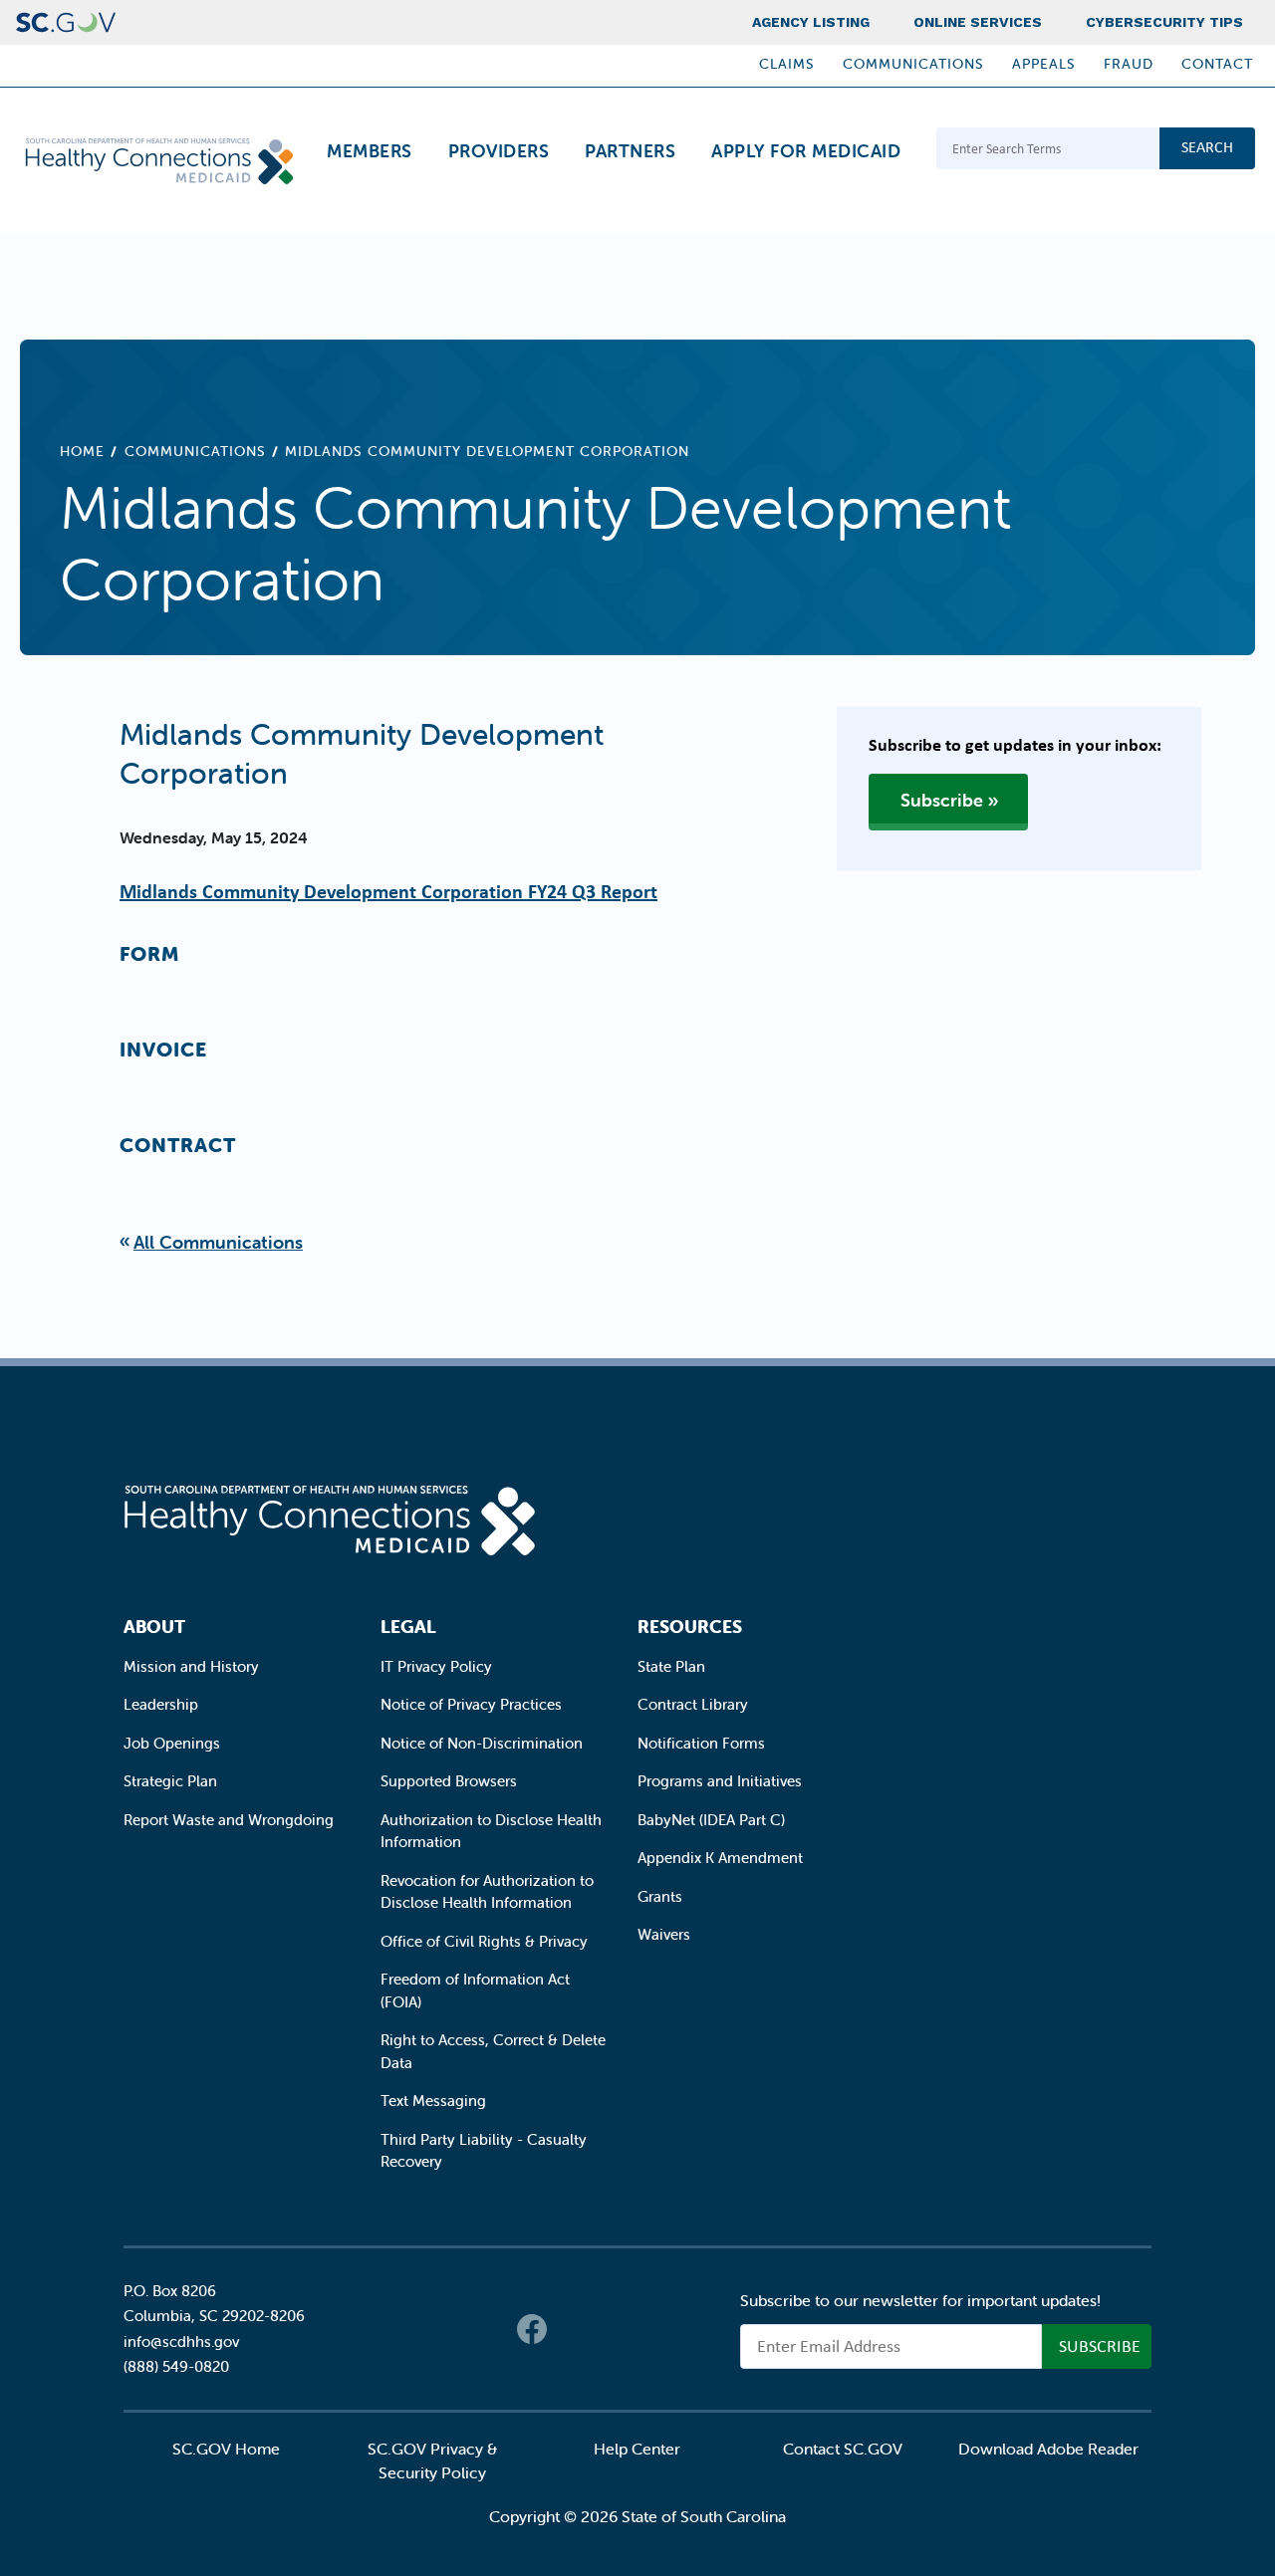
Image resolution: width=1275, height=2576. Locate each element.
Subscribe (942, 800)
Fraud (1129, 64)
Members (370, 151)
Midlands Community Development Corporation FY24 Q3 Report (388, 891)
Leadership (161, 1704)
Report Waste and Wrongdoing (229, 1820)
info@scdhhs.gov (181, 2342)
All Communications (218, 1242)
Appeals (1044, 64)
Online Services (978, 22)
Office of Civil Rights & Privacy (484, 1941)
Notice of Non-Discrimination (482, 1743)
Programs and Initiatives (720, 1781)
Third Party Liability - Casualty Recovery (484, 2151)
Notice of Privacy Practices (471, 1704)
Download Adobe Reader (1048, 2449)
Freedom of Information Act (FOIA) (475, 1991)
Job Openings (172, 1743)
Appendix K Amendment (720, 1858)
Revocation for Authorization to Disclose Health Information (487, 1892)
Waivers (664, 1934)
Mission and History (191, 1666)
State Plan (671, 1666)
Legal (408, 1627)
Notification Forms (701, 1743)
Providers (499, 151)
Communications (913, 64)
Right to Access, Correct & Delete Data (493, 2051)
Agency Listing (811, 22)
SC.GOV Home (226, 2449)
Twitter (572, 2329)
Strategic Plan (170, 1781)
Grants (660, 1896)
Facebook (532, 2329)
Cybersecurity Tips (1164, 22)
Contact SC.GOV (843, 2449)
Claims (787, 64)
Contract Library (693, 1704)
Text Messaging (433, 2101)
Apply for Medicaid (806, 151)
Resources (690, 1627)
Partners (630, 151)
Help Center (637, 2449)
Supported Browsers (449, 1781)
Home (82, 451)
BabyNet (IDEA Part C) (711, 1820)
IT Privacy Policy (436, 1666)
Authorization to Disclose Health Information (491, 1831)
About (154, 1627)
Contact (1217, 64)
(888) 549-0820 (176, 2366)
